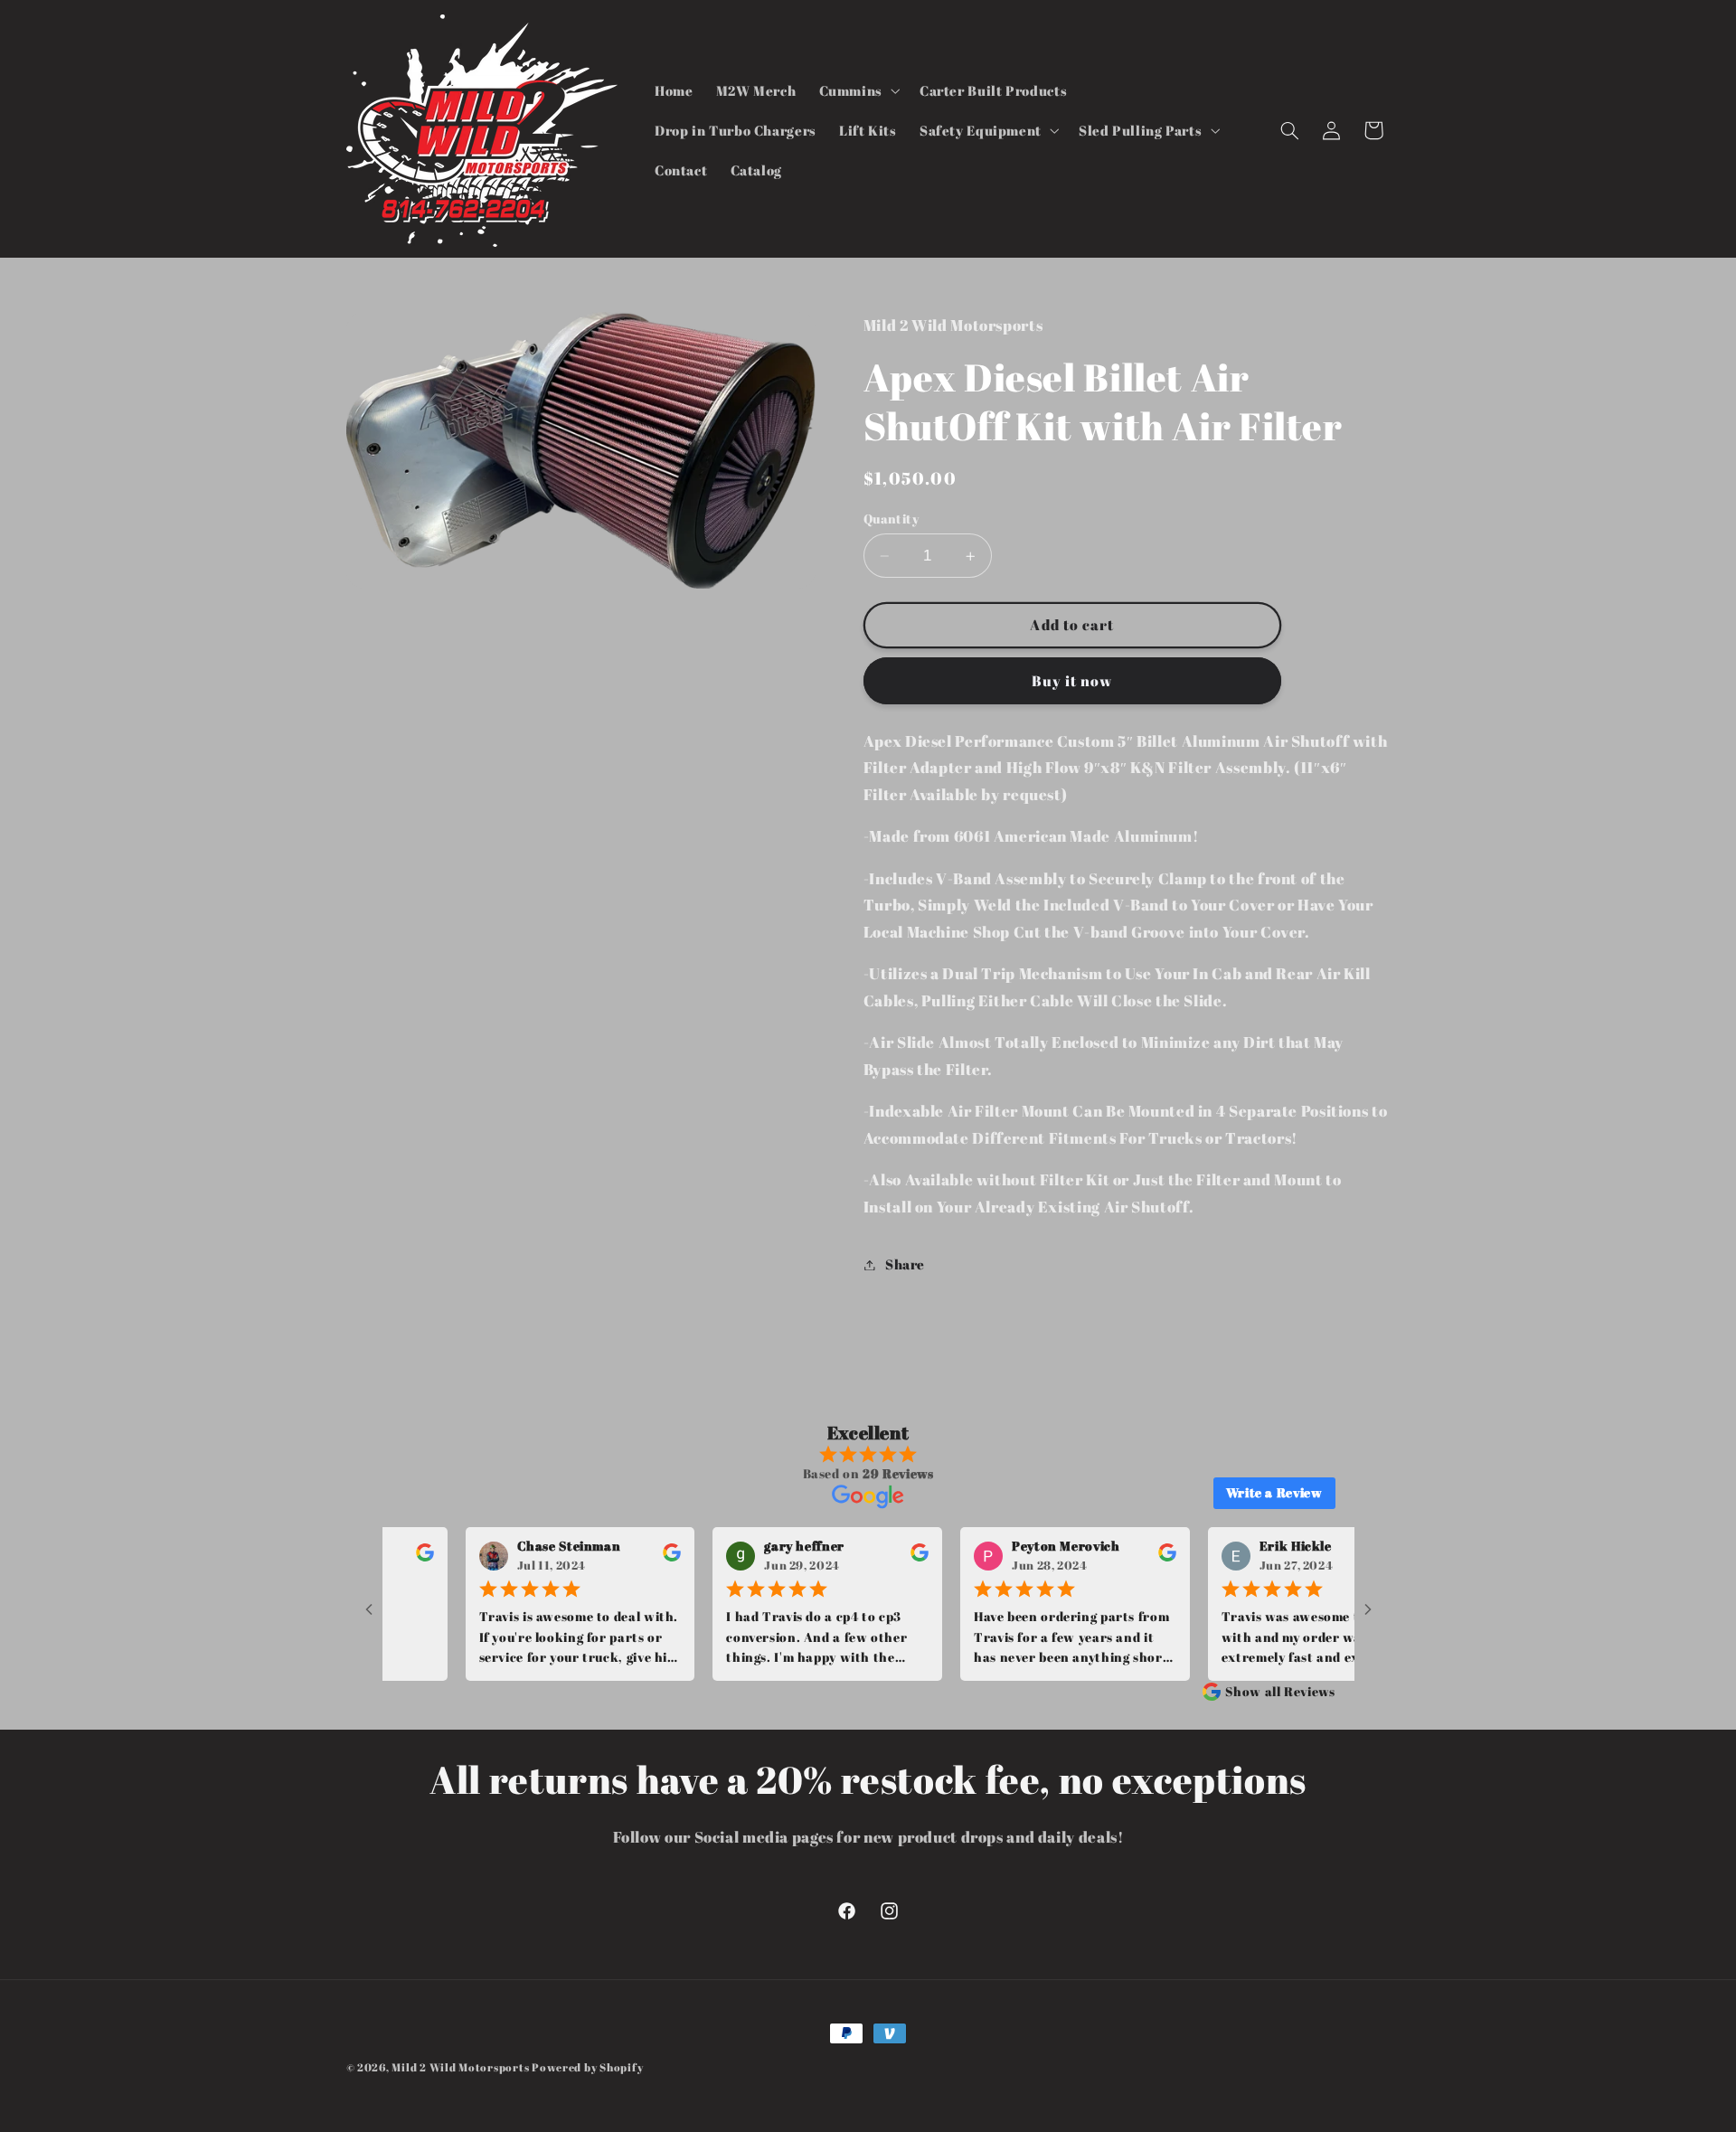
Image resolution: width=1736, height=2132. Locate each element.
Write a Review (1274, 1492)
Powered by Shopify (587, 2067)
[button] (858, 90)
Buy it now (1072, 681)
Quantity (891, 519)
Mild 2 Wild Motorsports (462, 2067)
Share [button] (905, 1264)
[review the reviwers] (625, 1557)
